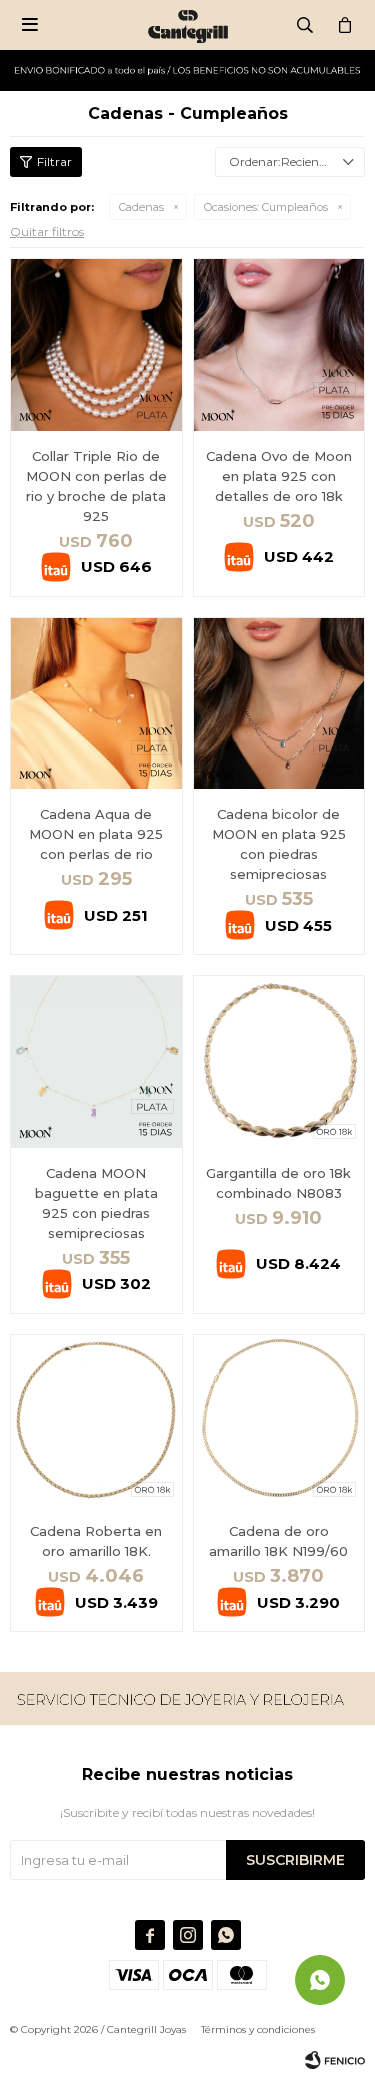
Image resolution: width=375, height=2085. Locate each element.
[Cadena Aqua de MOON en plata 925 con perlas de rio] (96, 703)
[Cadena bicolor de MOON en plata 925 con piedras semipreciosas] (279, 703)
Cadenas (141, 207)
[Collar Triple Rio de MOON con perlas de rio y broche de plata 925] (96, 344)
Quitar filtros (47, 231)
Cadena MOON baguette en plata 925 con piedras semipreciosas (96, 1203)
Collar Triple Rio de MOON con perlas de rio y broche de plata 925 (96, 486)
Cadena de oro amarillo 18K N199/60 (278, 1541)
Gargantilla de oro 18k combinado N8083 (278, 1183)
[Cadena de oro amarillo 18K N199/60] (279, 1420)
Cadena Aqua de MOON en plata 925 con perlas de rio (96, 834)
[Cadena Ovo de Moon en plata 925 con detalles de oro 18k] (279, 344)
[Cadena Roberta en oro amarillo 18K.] (96, 1420)
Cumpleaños (266, 207)
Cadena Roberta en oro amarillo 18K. (96, 1541)
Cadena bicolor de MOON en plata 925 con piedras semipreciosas (279, 844)
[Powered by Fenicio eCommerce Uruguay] (335, 2060)
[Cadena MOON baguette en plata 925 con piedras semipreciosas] (96, 1061)
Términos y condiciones (258, 2029)
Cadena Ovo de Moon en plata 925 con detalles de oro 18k (279, 476)
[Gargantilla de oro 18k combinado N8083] (279, 1061)
